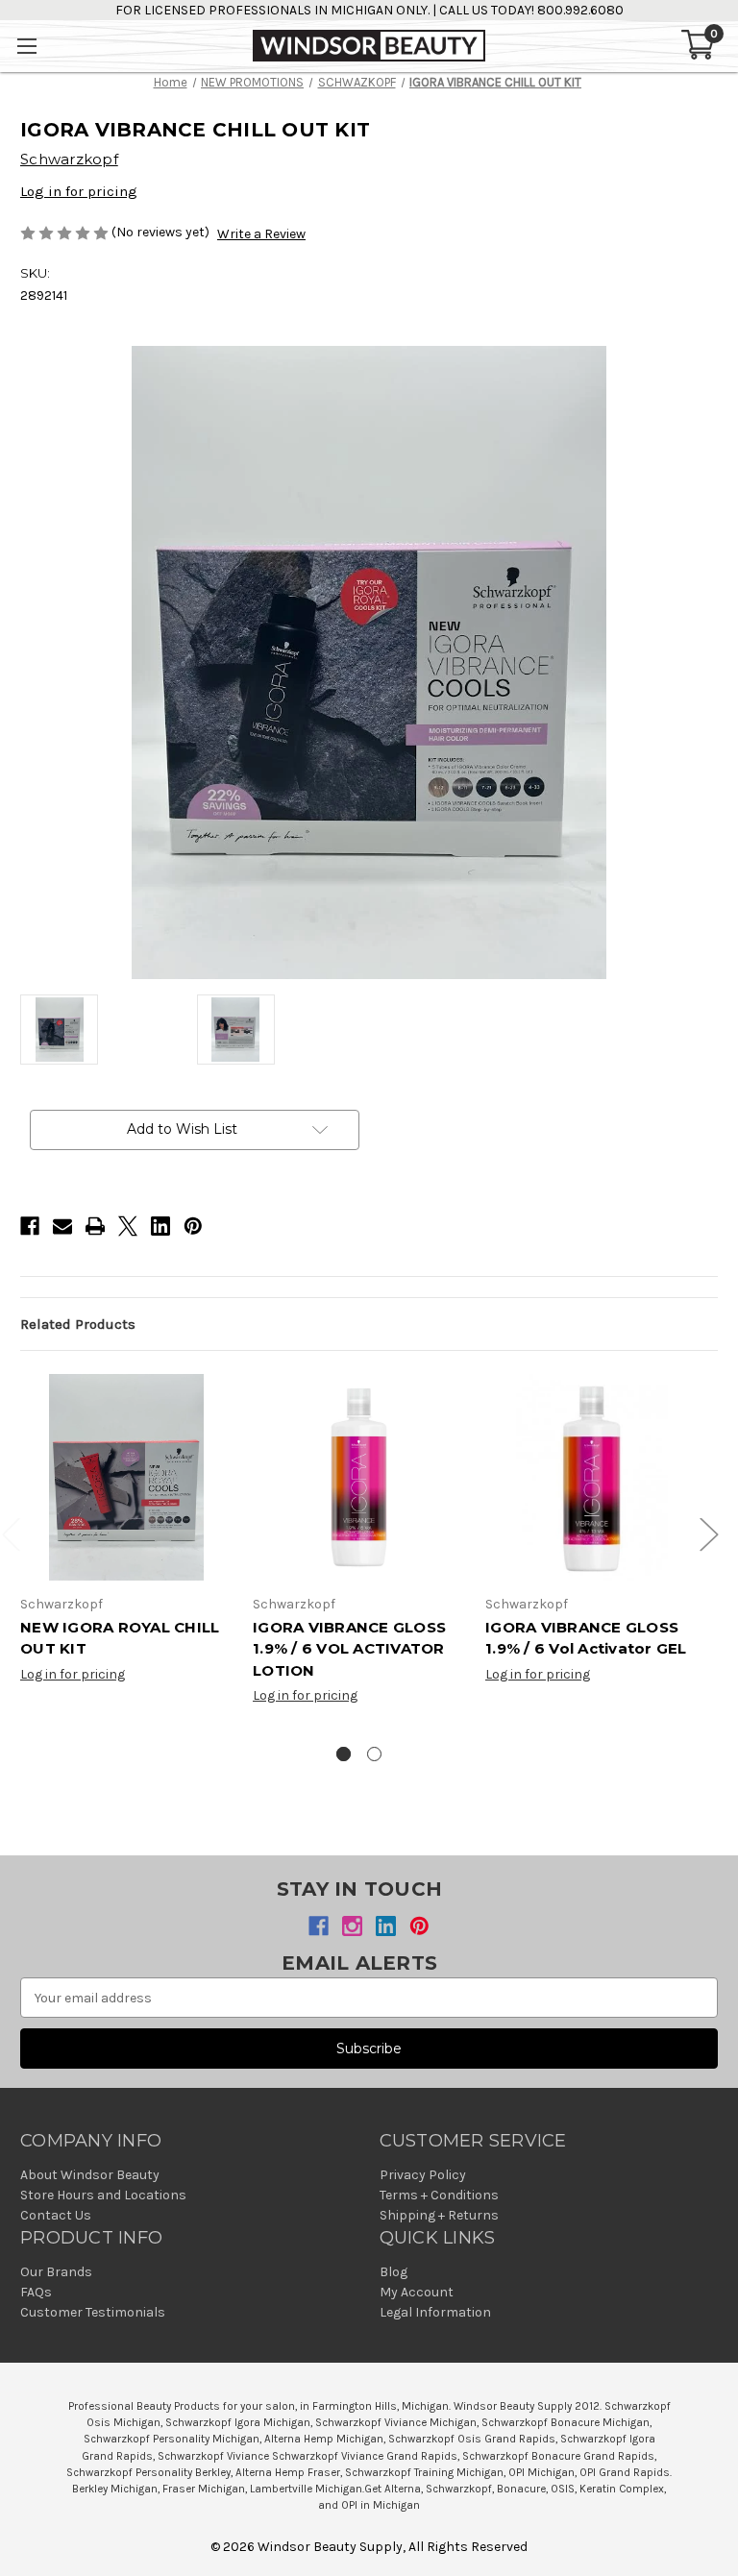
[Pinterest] (193, 1226)
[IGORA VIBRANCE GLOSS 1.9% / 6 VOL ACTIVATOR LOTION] (359, 1477)
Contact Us (56, 2215)
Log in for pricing (79, 191)
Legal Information (435, 2312)
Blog (394, 2272)
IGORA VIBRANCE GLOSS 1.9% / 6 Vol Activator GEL (586, 1638)
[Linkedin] (160, 1226)
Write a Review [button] (261, 234)
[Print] (95, 1226)
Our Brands (56, 2272)
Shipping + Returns (439, 2215)
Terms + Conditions (439, 2195)
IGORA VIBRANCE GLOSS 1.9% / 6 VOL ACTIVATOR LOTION (349, 1649)
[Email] (62, 1226)
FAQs (36, 2292)
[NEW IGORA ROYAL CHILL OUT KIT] (126, 1477)
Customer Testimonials (93, 2312)
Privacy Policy (423, 2175)
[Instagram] (352, 1926)
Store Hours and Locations (103, 2195)
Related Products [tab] (78, 1324)
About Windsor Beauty (90, 2175)
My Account (417, 2292)
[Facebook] (30, 1226)
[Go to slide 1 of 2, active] (344, 1754)
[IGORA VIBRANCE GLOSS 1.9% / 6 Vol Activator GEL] (591, 1477)
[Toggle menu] (26, 46)
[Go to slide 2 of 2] (374, 1754)
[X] (128, 1226)
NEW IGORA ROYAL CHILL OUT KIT (120, 1638)
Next (708, 1534)
